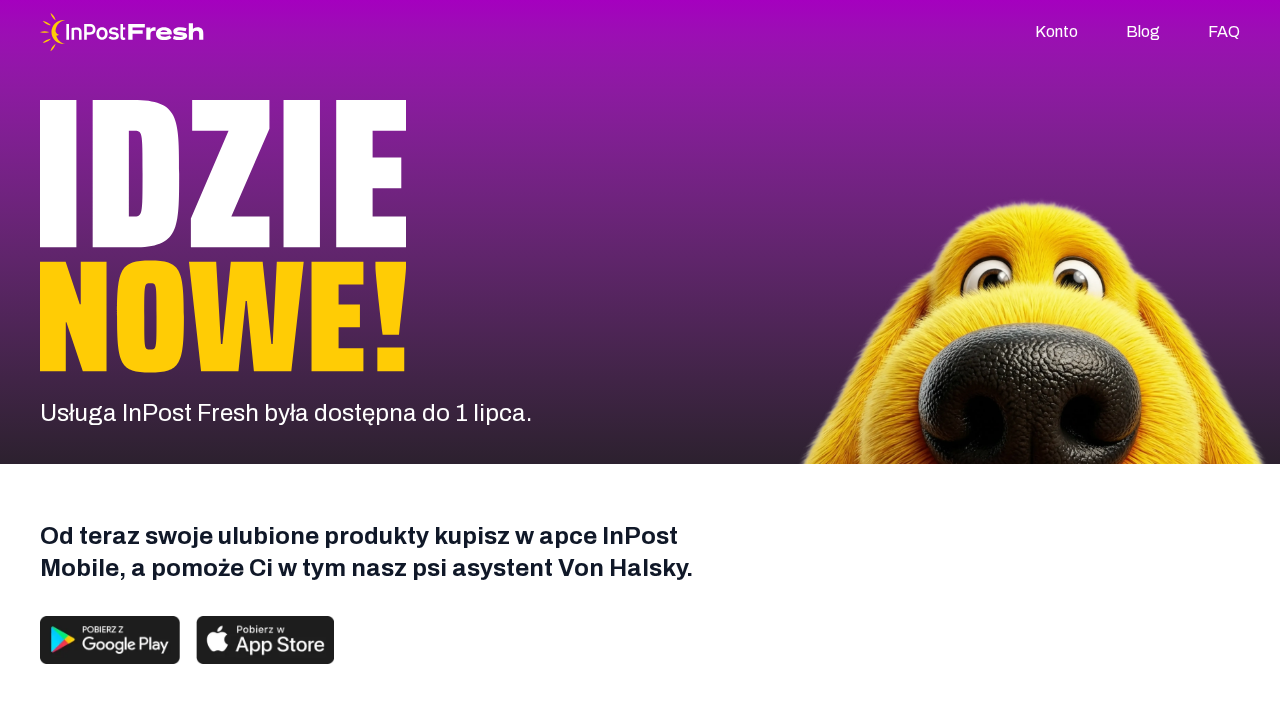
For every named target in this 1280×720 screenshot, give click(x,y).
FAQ (1224, 31)
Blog (1143, 31)
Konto (1056, 31)
